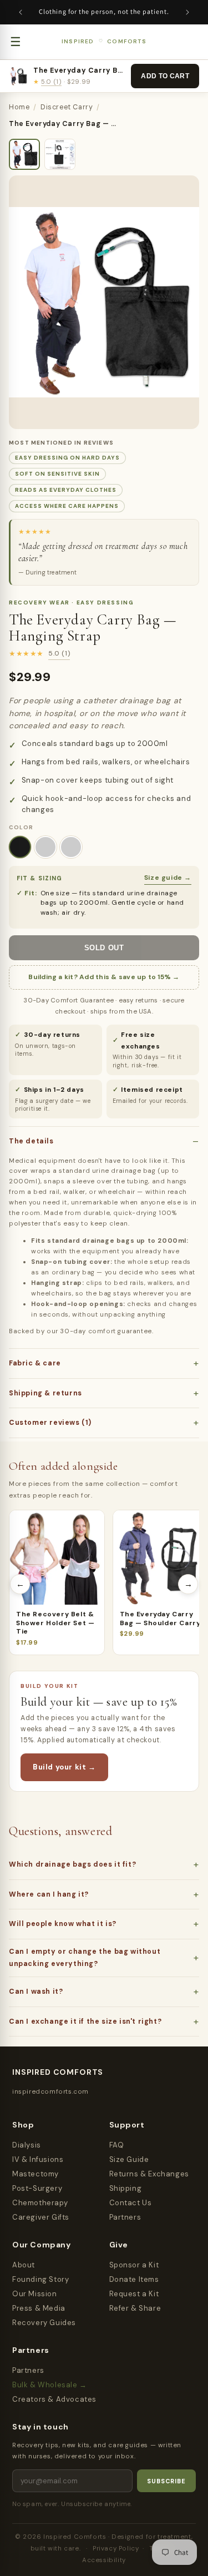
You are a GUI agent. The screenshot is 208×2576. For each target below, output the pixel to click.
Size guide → (168, 878)
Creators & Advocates (54, 2399)
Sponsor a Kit (134, 2265)
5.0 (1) (51, 82)
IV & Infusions (38, 2159)
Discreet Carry (67, 107)
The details (31, 1141)
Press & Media (39, 2308)
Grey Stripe (71, 847)
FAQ (117, 2145)
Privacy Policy (116, 2549)
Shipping (126, 2188)
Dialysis (27, 2145)
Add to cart (165, 76)
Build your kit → (64, 1767)
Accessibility (104, 2560)
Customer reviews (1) (50, 1423)
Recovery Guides (44, 2323)
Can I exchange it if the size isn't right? (85, 2022)
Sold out (104, 948)
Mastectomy (35, 2174)
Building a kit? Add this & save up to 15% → (104, 977)
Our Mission (35, 2294)
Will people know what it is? (63, 1924)
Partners (125, 2217)
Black (20, 847)
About (24, 2265)
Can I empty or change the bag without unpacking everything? (85, 1958)
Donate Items (134, 2279)
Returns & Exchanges (149, 2174)
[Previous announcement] (21, 12)
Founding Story (40, 2279)
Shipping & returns (45, 1393)
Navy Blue (45, 847)
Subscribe (166, 2481)
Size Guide (129, 2159)
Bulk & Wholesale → (50, 2385)
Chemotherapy (40, 2203)
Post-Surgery (37, 2188)
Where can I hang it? (49, 1894)
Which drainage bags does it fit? (72, 1864)
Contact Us (131, 2203)
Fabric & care (35, 1363)
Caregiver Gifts (41, 2217)
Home (19, 107)
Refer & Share (135, 2308)
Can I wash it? (36, 1992)
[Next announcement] (187, 12)
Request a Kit (134, 2294)
